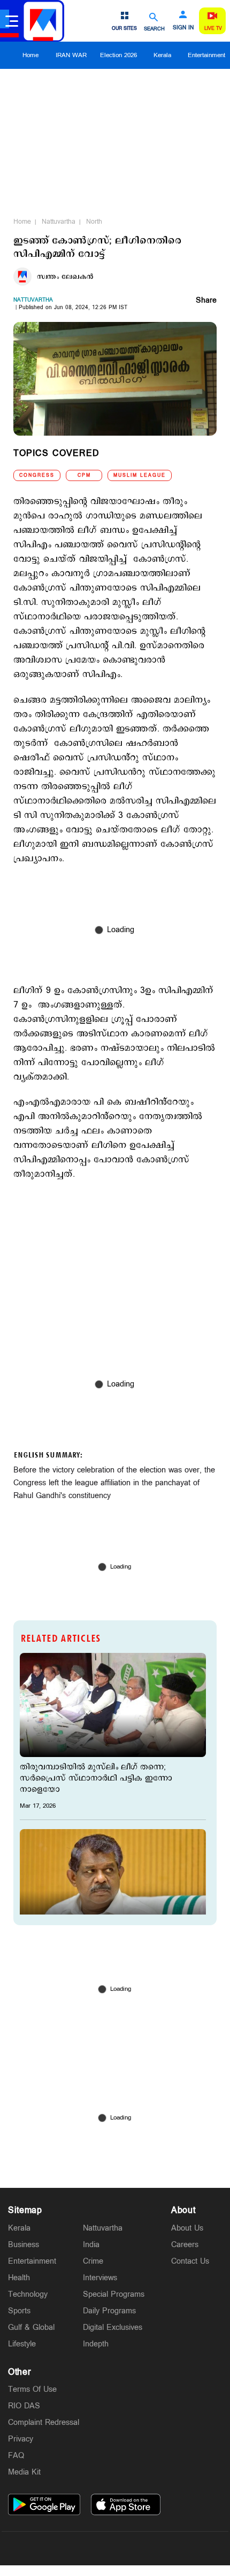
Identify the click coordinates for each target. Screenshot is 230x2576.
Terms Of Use (32, 2389)
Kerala (162, 55)
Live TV (213, 29)
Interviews (100, 2278)
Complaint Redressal (44, 2423)
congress (37, 475)
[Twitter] (90, 2548)
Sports (19, 2311)
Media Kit (24, 2472)
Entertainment (32, 2261)
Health (19, 2278)
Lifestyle (22, 2344)
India (91, 2245)
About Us (187, 2228)
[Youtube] (165, 2548)
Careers (185, 2245)
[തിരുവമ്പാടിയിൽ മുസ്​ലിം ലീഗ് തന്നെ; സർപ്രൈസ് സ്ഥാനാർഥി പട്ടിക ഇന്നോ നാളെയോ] (113, 1705)
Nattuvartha (59, 222)
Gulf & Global (31, 2327)
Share (206, 301)
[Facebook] (140, 2548)
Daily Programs (109, 2311)
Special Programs (114, 2294)
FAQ (16, 2456)
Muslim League (140, 475)
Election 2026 (118, 55)
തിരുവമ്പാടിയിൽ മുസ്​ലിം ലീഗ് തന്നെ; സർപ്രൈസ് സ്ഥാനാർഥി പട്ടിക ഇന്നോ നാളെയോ (96, 1778)
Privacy (21, 2439)
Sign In (183, 28)
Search (154, 29)
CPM (84, 475)
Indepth (96, 2344)
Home (30, 55)
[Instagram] (115, 2548)
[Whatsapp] (65, 2548)
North (94, 222)
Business (24, 2245)
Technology (28, 2294)
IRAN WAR (71, 55)
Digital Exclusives (113, 2327)
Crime (93, 2261)
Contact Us (190, 2261)
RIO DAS (24, 2406)
